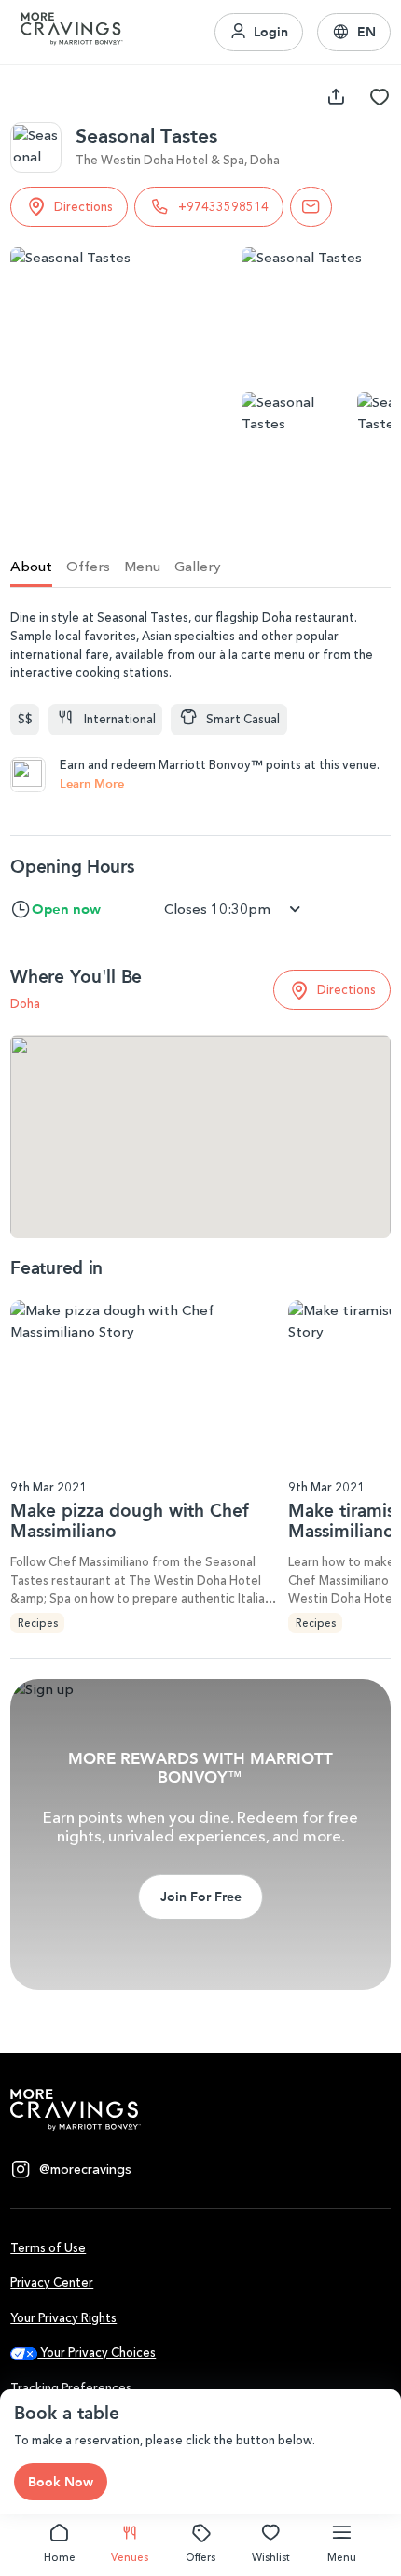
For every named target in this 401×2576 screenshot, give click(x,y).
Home (60, 2557)
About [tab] (31, 567)
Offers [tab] (88, 567)
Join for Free (201, 1897)
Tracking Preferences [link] (71, 2388)
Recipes (38, 1623)
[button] (354, 33)
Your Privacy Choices (97, 2352)
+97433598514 (223, 207)
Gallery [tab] (198, 567)
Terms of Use (48, 2248)
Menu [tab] (142, 567)
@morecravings (85, 2170)
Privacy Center (52, 2282)
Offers (200, 2557)
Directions (83, 207)
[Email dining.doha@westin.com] (311, 207)
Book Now (61, 2482)
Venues (130, 2557)
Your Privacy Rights (63, 2318)
